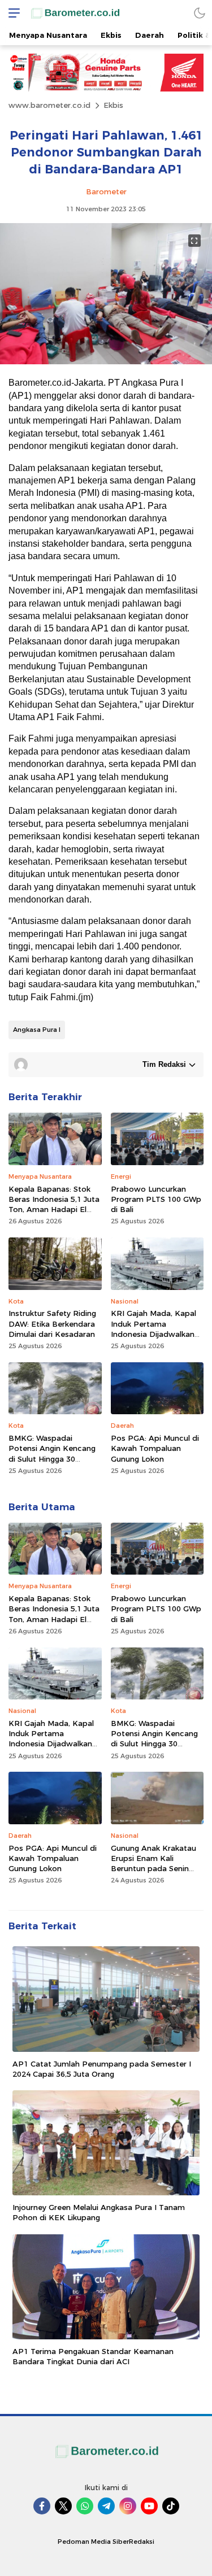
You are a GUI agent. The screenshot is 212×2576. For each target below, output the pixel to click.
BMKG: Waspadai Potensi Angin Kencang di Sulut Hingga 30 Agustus (52, 1453)
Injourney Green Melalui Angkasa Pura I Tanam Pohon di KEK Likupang (99, 2212)
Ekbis (113, 105)
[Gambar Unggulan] (106, 361)
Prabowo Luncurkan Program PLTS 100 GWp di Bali (156, 1199)
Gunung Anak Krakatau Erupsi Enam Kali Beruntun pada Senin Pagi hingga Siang (153, 1864)
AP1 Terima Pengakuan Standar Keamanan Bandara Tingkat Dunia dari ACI (93, 2356)
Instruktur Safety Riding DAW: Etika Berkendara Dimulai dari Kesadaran (52, 1323)
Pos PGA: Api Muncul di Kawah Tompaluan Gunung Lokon (155, 1448)
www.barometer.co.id (49, 105)
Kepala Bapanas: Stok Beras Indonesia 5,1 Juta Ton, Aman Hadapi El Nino (54, 1204)
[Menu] (11, 13)
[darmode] (200, 13)
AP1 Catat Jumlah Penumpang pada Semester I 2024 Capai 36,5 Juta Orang (102, 2069)
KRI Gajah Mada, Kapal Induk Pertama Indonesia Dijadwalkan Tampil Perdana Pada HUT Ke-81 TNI (153, 1334)
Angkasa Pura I (37, 1030)
